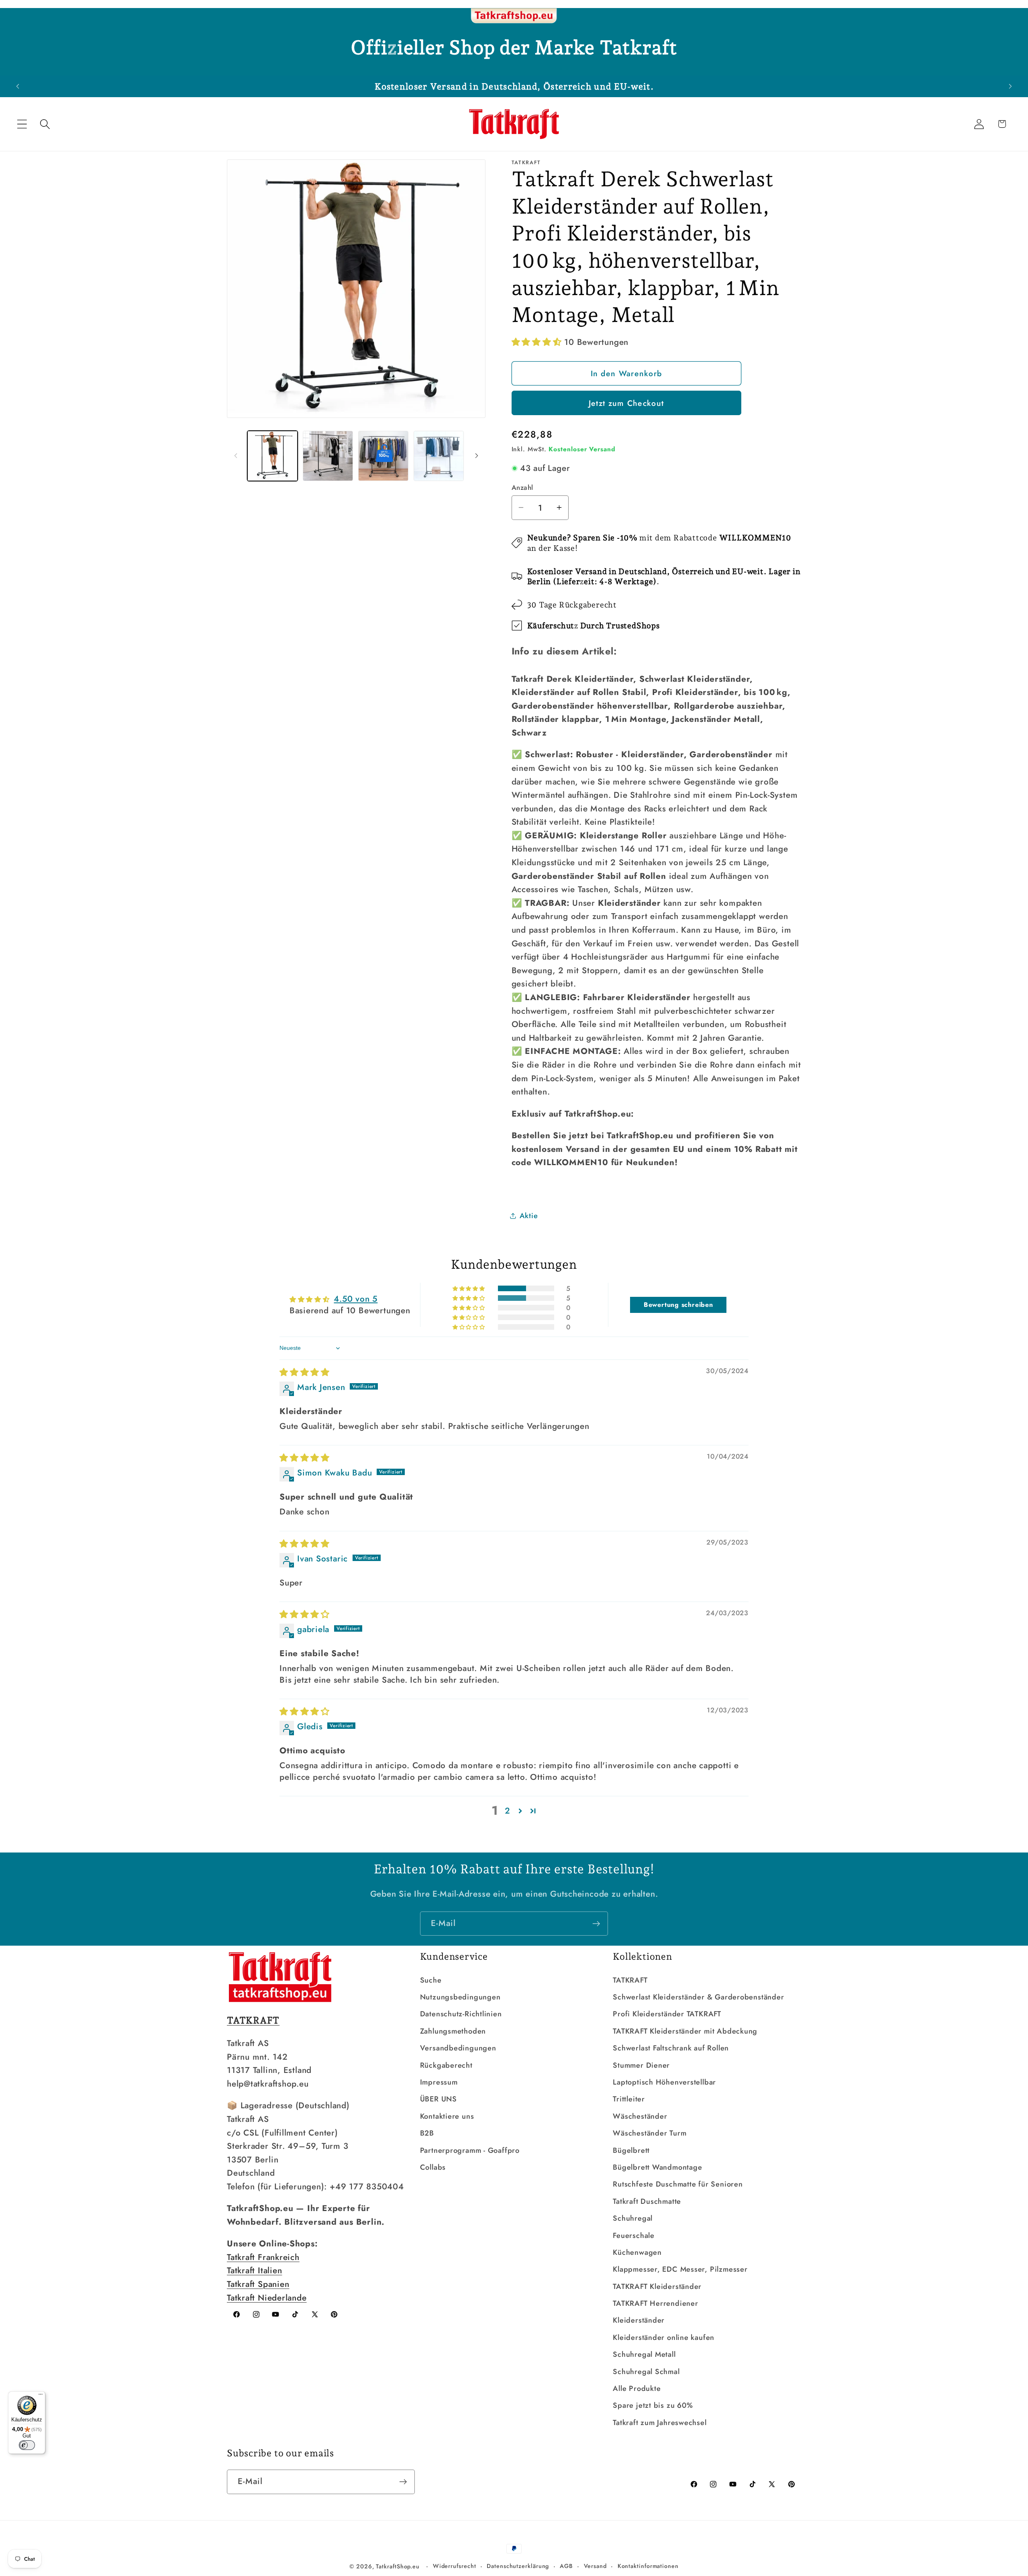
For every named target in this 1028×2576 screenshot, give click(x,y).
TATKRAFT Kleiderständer (657, 2287)
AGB (566, 2566)
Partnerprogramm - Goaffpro (470, 2150)
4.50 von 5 (356, 1299)
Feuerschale (634, 2236)
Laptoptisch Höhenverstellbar (664, 2082)
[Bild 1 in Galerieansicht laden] (272, 456)
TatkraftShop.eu (398, 2566)
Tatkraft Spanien (258, 2284)
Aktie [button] (529, 1215)
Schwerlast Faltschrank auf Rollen (671, 2048)
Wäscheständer (640, 2116)
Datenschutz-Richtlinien (461, 2014)
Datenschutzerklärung (518, 2566)
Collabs (433, 2167)
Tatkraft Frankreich (263, 2257)
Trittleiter (629, 2099)
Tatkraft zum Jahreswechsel (660, 2423)
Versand (595, 2566)
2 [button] (508, 1811)
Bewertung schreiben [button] (678, 1305)
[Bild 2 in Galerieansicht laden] (328, 456)
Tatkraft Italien (254, 2270)
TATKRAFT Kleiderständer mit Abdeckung (685, 2031)
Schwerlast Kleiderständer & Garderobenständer (698, 1997)
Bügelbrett (631, 2150)
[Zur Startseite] (514, 16)
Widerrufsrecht (455, 2566)
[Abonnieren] (596, 1924)
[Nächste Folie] (477, 456)
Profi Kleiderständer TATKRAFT (667, 2014)
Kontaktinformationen (648, 2566)
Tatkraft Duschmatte (647, 2201)
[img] (305, 1372)
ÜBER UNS (439, 2099)
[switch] (27, 2445)
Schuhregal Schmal (646, 2372)
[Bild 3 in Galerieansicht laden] (383, 456)
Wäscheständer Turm (650, 2133)
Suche (431, 1980)
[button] (22, 124)
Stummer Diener (641, 2065)
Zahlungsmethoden (453, 2031)
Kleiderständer (639, 2320)
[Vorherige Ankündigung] (18, 86)
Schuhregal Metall (644, 2354)
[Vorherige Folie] (236, 456)
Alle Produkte (637, 2389)
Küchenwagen (637, 2252)
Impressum (439, 2082)
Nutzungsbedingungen (460, 1997)
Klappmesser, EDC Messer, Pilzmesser (680, 2269)
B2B (427, 2133)
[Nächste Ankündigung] (1010, 86)
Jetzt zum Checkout (626, 403)
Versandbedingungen (458, 2048)
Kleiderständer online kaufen (664, 2338)
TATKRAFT (630, 1980)
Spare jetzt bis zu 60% (653, 2405)
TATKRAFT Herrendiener (655, 2303)
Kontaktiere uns (447, 2116)
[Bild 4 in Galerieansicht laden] (439, 456)
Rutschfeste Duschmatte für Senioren (678, 2184)
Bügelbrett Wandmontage (657, 2167)
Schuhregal (633, 2218)
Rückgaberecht (446, 2065)
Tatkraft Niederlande (267, 2298)
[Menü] (41, 2396)
